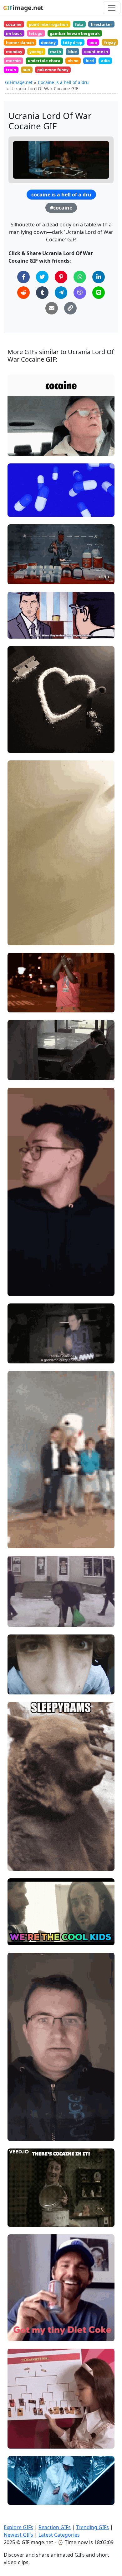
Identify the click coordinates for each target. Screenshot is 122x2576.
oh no (73, 61)
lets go (36, 33)
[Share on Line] (99, 293)
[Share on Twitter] (42, 277)
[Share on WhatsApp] (80, 277)
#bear (19, 1864)
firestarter (102, 24)
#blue (19, 509)
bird (90, 61)
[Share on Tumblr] (42, 293)
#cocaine (61, 208)
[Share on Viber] (80, 293)
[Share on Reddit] (23, 293)
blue (73, 52)
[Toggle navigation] (112, 8)
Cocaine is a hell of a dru (63, 82)
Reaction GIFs (55, 2527)
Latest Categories (59, 2535)
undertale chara (44, 61)
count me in (96, 52)
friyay (110, 42)
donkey (48, 42)
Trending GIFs (92, 2527)
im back (14, 33)
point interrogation (48, 24)
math (56, 52)
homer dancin (20, 42)
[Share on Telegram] (61, 293)
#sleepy (21, 1853)
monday (14, 52)
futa (79, 24)
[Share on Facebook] (23, 277)
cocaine (14, 24)
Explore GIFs (18, 2527)
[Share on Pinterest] (61, 277)
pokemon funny (53, 70)
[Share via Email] (52, 308)
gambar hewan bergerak (75, 33)
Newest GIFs (18, 2535)
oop (93, 42)
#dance (21, 1345)
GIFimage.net (19, 82)
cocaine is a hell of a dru (61, 195)
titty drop (73, 42)
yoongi (36, 52)
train (11, 70)
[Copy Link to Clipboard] (70, 308)
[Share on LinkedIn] (99, 277)
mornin (13, 61)
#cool (19, 1938)
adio (105, 61)
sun (27, 70)
